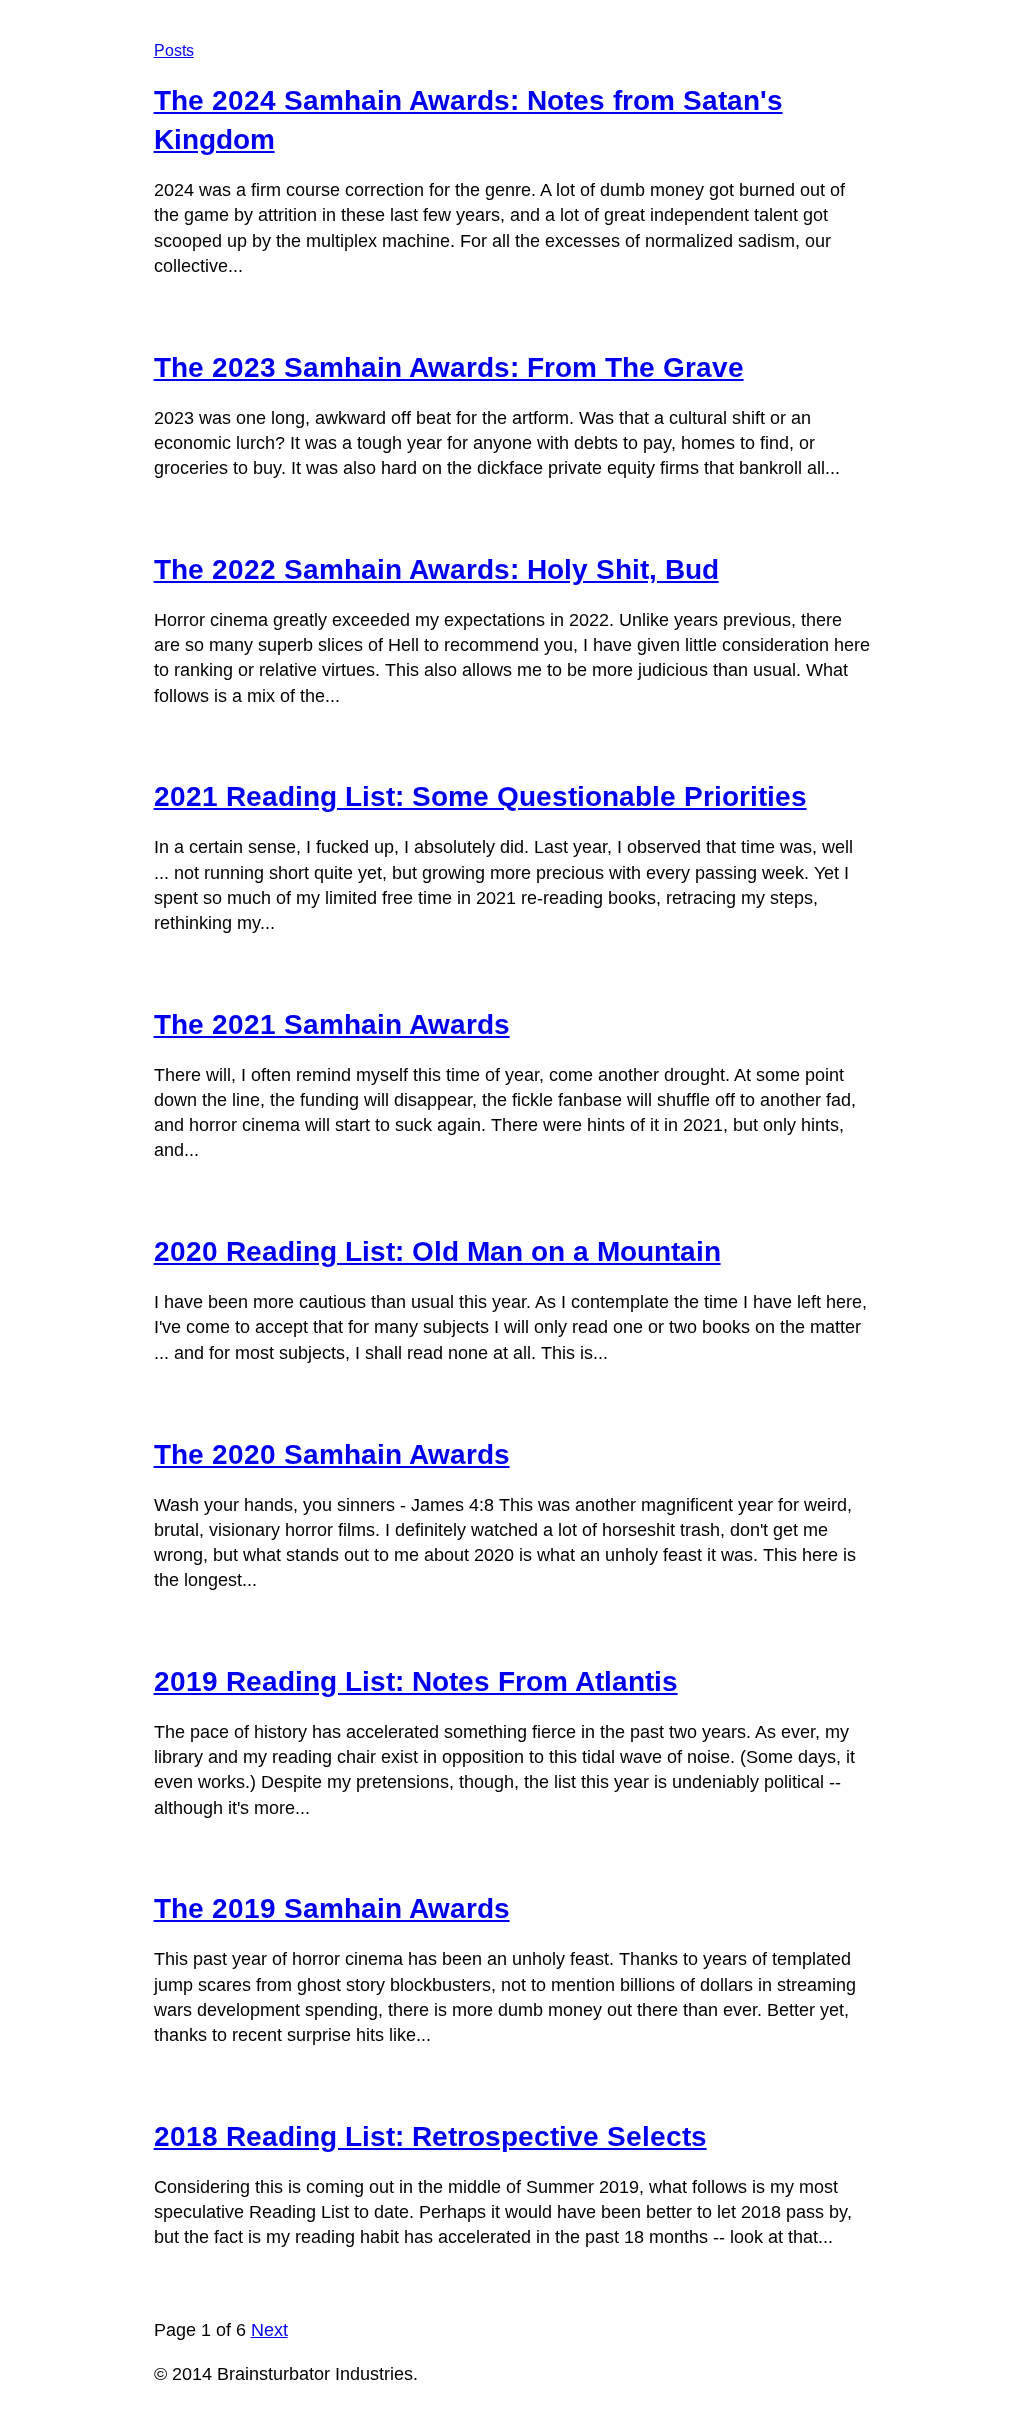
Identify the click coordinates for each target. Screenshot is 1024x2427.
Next (269, 2330)
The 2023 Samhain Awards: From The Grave (449, 367)
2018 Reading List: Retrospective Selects (430, 2136)
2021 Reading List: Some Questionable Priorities (480, 796)
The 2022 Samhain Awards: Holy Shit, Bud (436, 569)
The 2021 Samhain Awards (332, 1024)
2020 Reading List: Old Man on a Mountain (437, 1251)
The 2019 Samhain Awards (332, 1908)
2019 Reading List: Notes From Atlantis (416, 1681)
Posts (174, 50)
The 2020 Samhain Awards (332, 1454)
